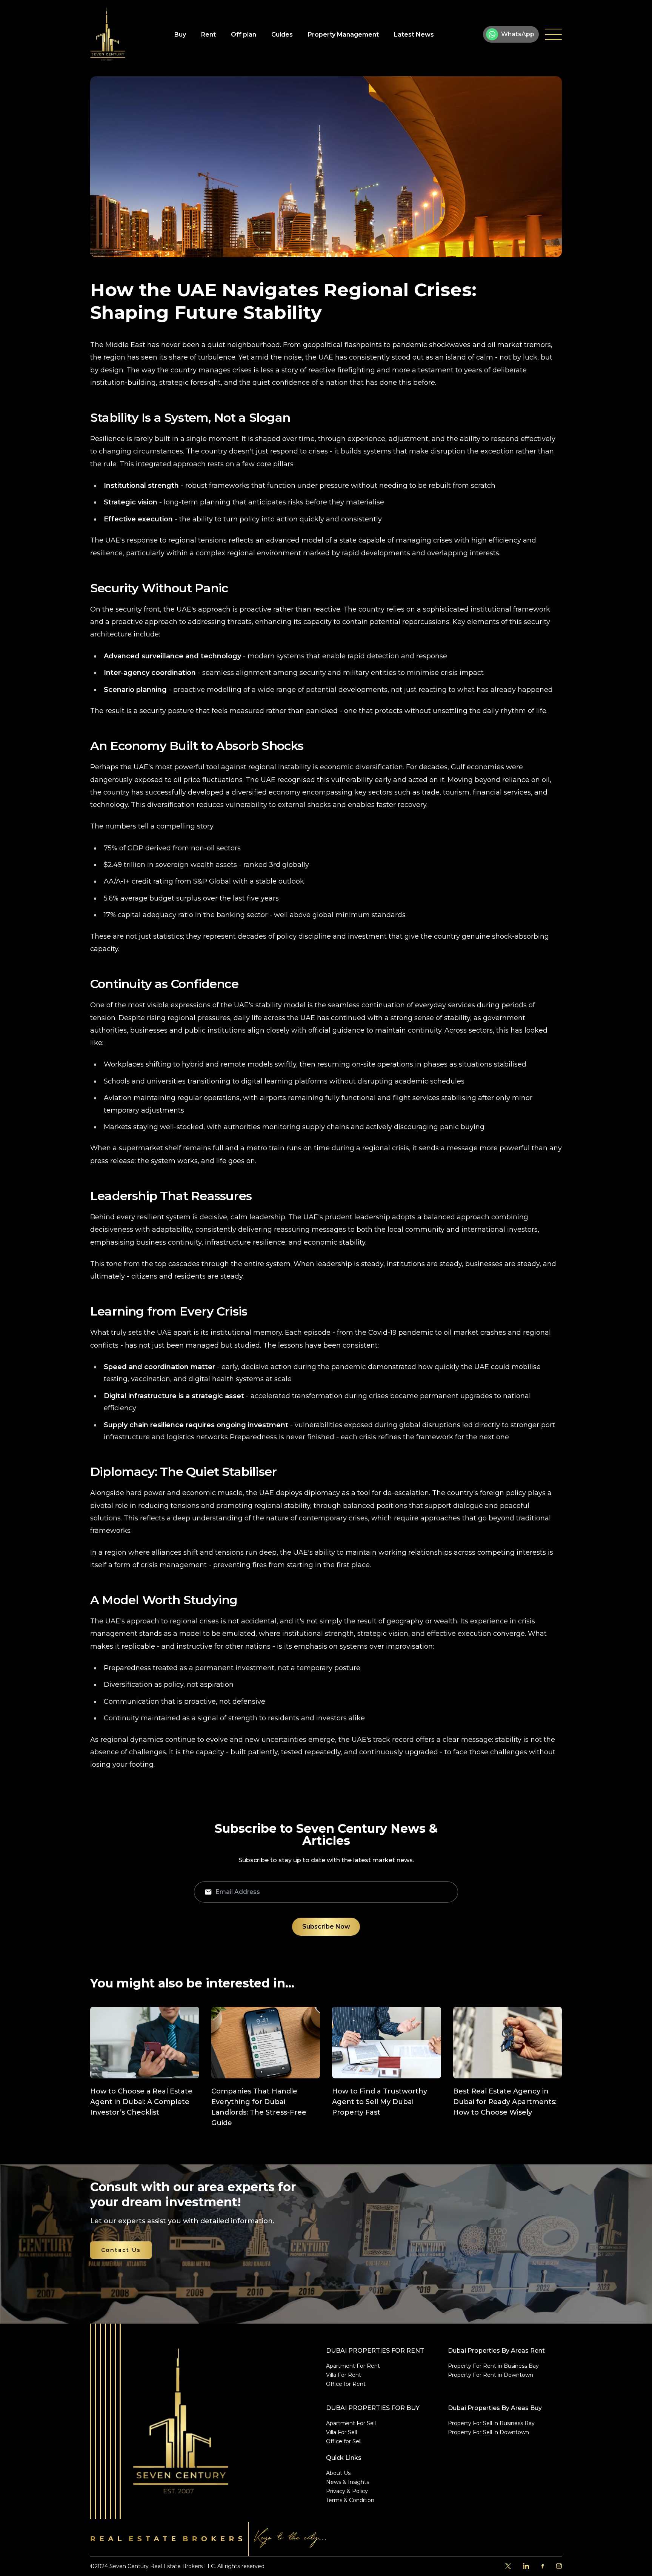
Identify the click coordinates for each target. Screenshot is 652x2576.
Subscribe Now (326, 1927)
